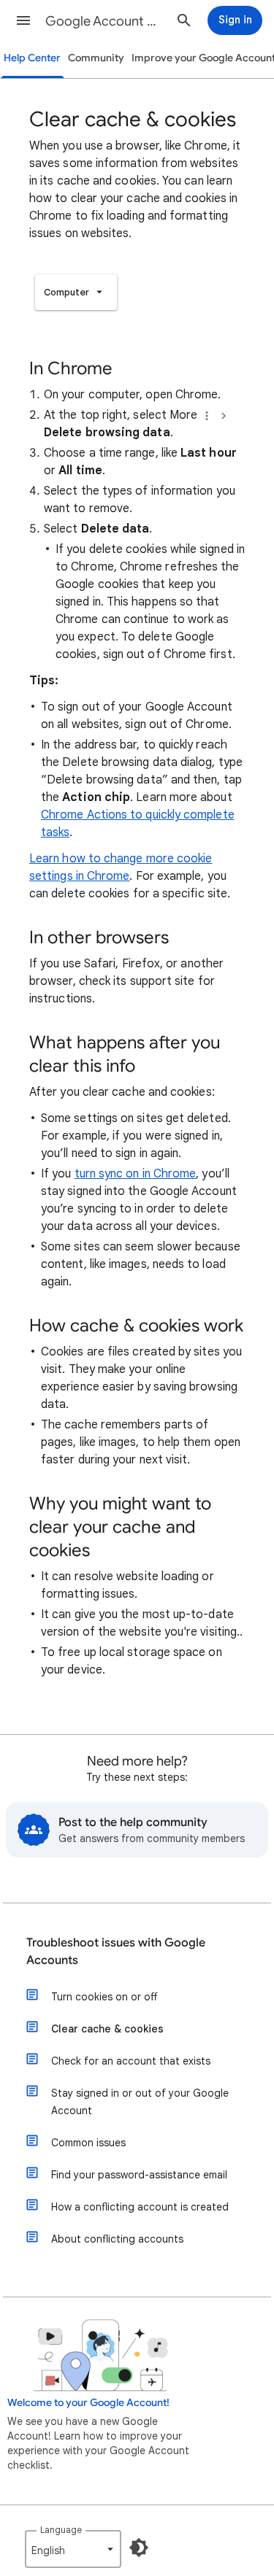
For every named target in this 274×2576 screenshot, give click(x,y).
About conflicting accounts (117, 2239)
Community (96, 58)
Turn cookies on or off (104, 1997)
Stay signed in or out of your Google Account (140, 2102)
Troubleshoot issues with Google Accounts (116, 1952)
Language (61, 2530)
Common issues (88, 2143)
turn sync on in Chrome (136, 1174)
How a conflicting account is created (140, 2207)
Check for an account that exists (131, 2061)
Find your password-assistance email (139, 2175)
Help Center (32, 58)
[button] (23, 20)
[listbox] (76, 292)
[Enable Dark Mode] (139, 2548)
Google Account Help (105, 21)
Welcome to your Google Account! (88, 2403)
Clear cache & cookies (107, 2029)
